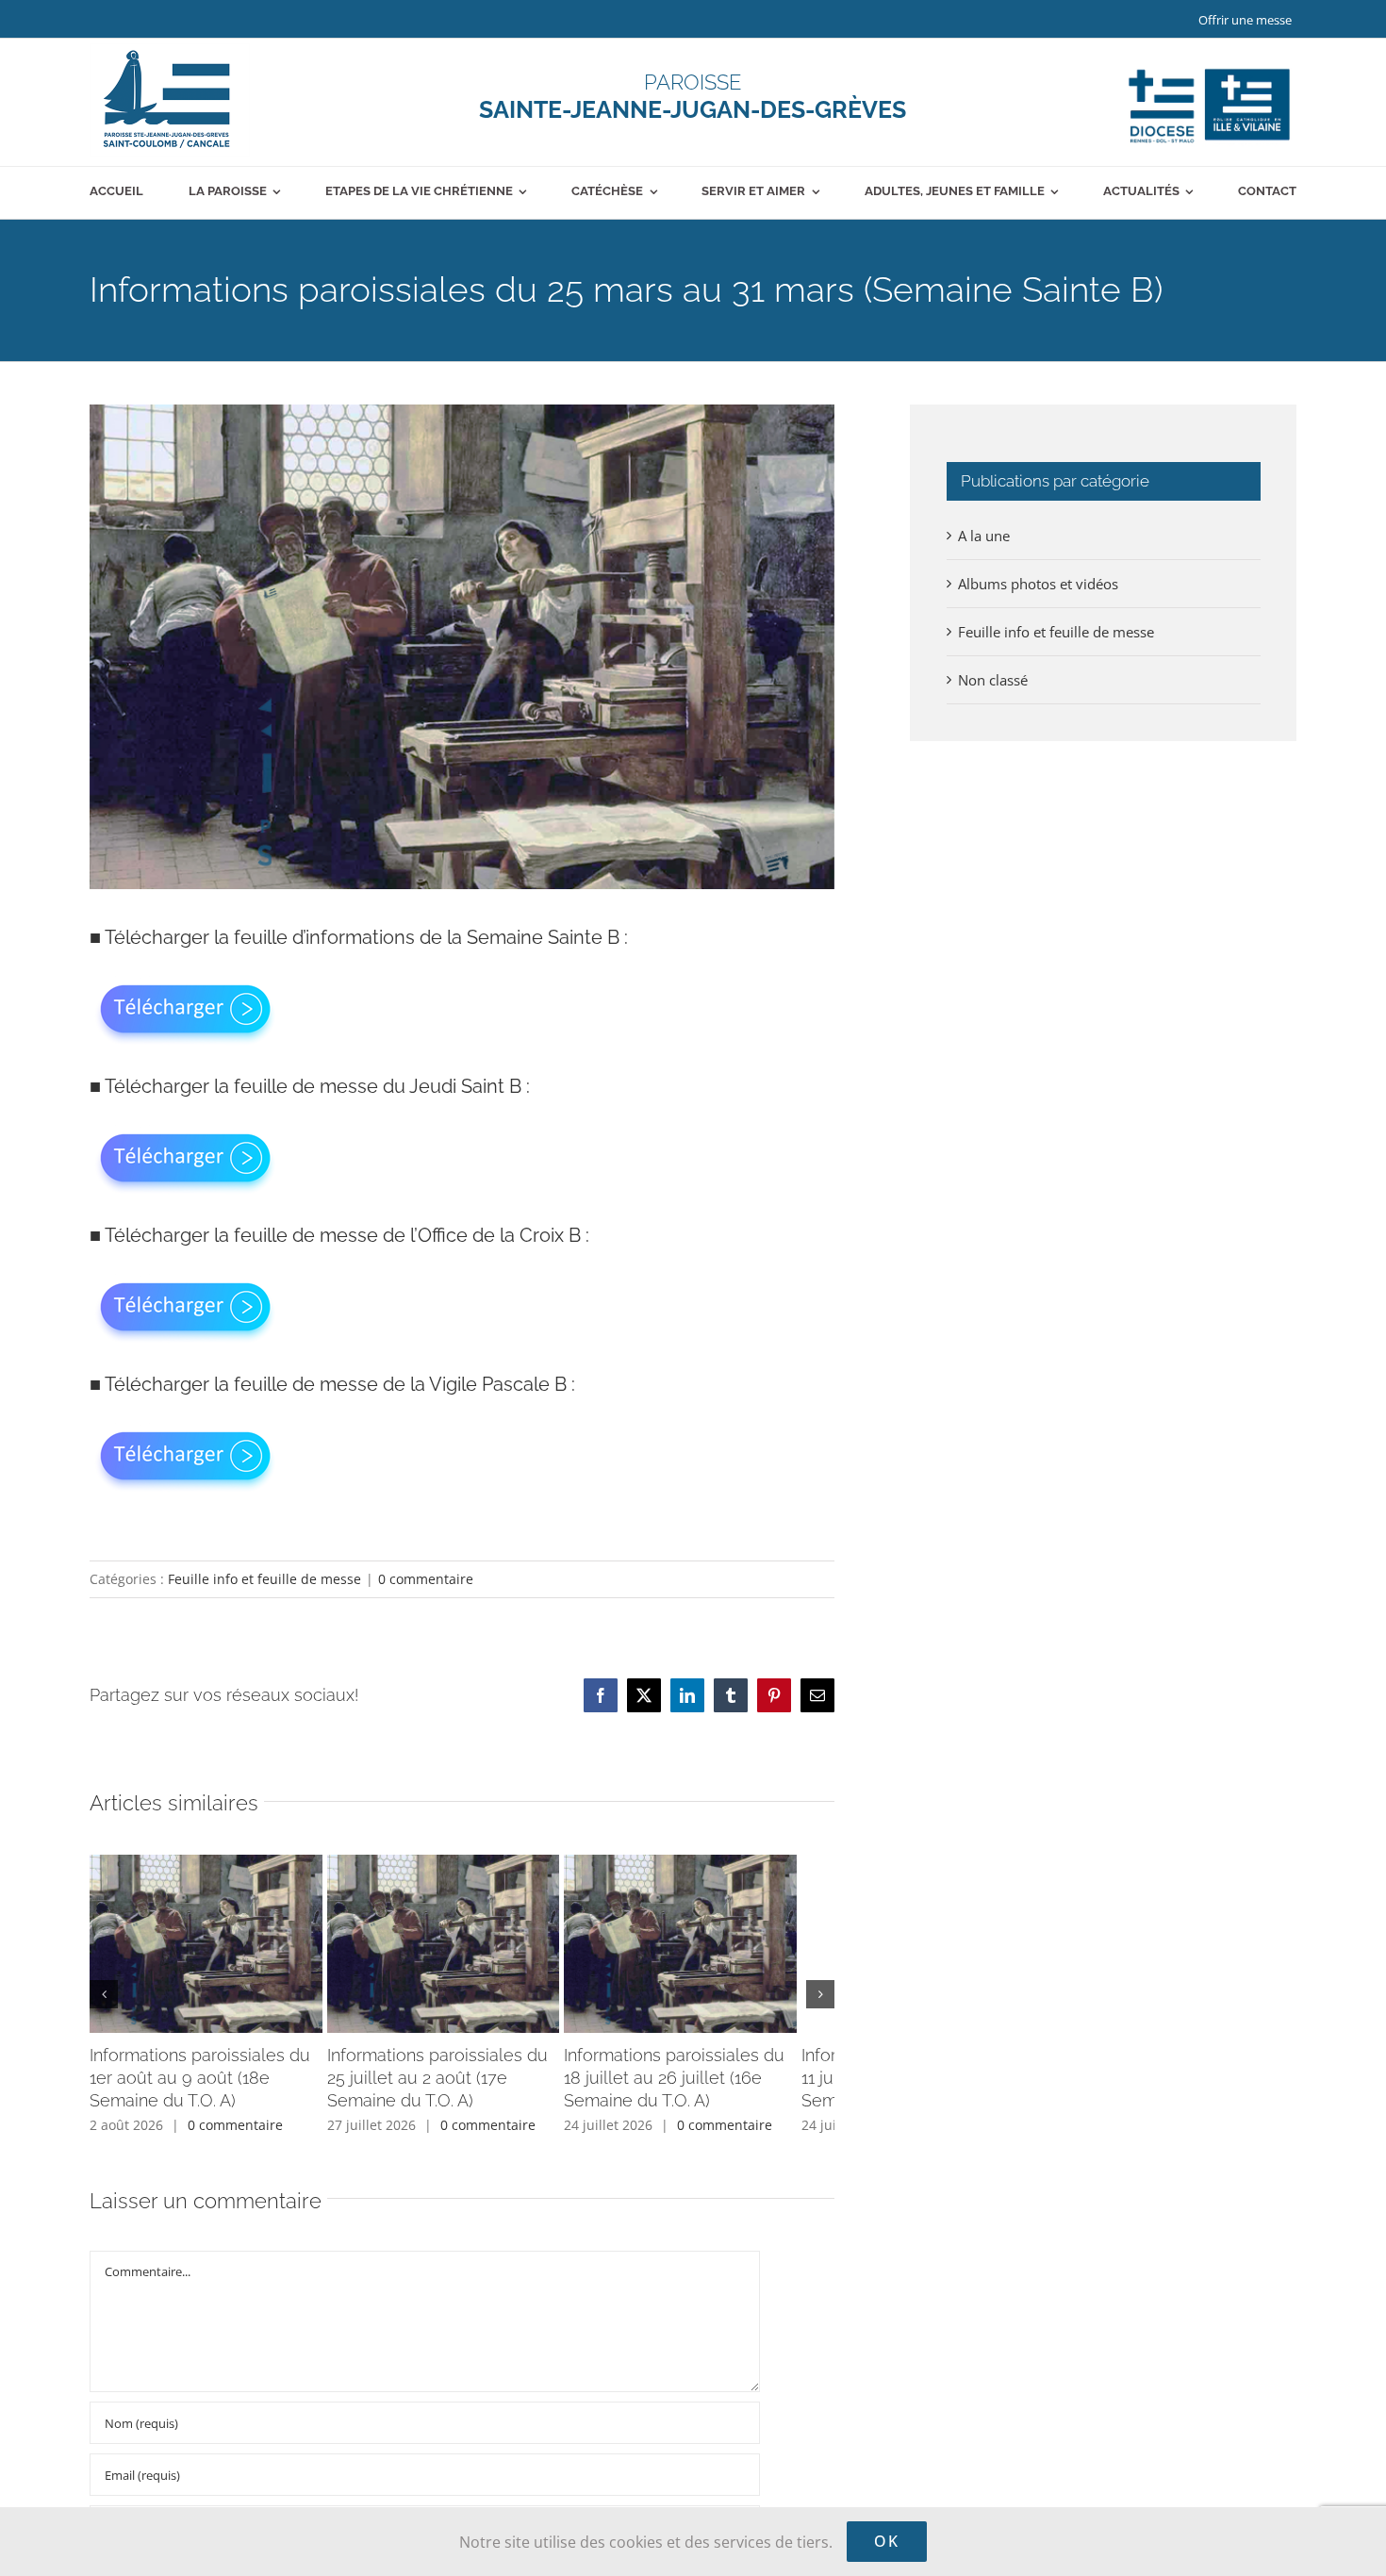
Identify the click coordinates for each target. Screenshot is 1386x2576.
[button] (104, 2000)
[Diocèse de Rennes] (1209, 69)
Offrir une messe (1245, 20)
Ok (887, 2541)
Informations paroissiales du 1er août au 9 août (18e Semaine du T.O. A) (200, 2088)
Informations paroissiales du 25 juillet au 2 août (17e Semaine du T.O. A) (461, 2088)
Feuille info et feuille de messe (264, 1579)
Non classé (993, 680)
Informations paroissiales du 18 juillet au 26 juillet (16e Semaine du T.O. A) (710, 2088)
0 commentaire (426, 1579)
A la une (984, 536)
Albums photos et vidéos (1038, 584)
